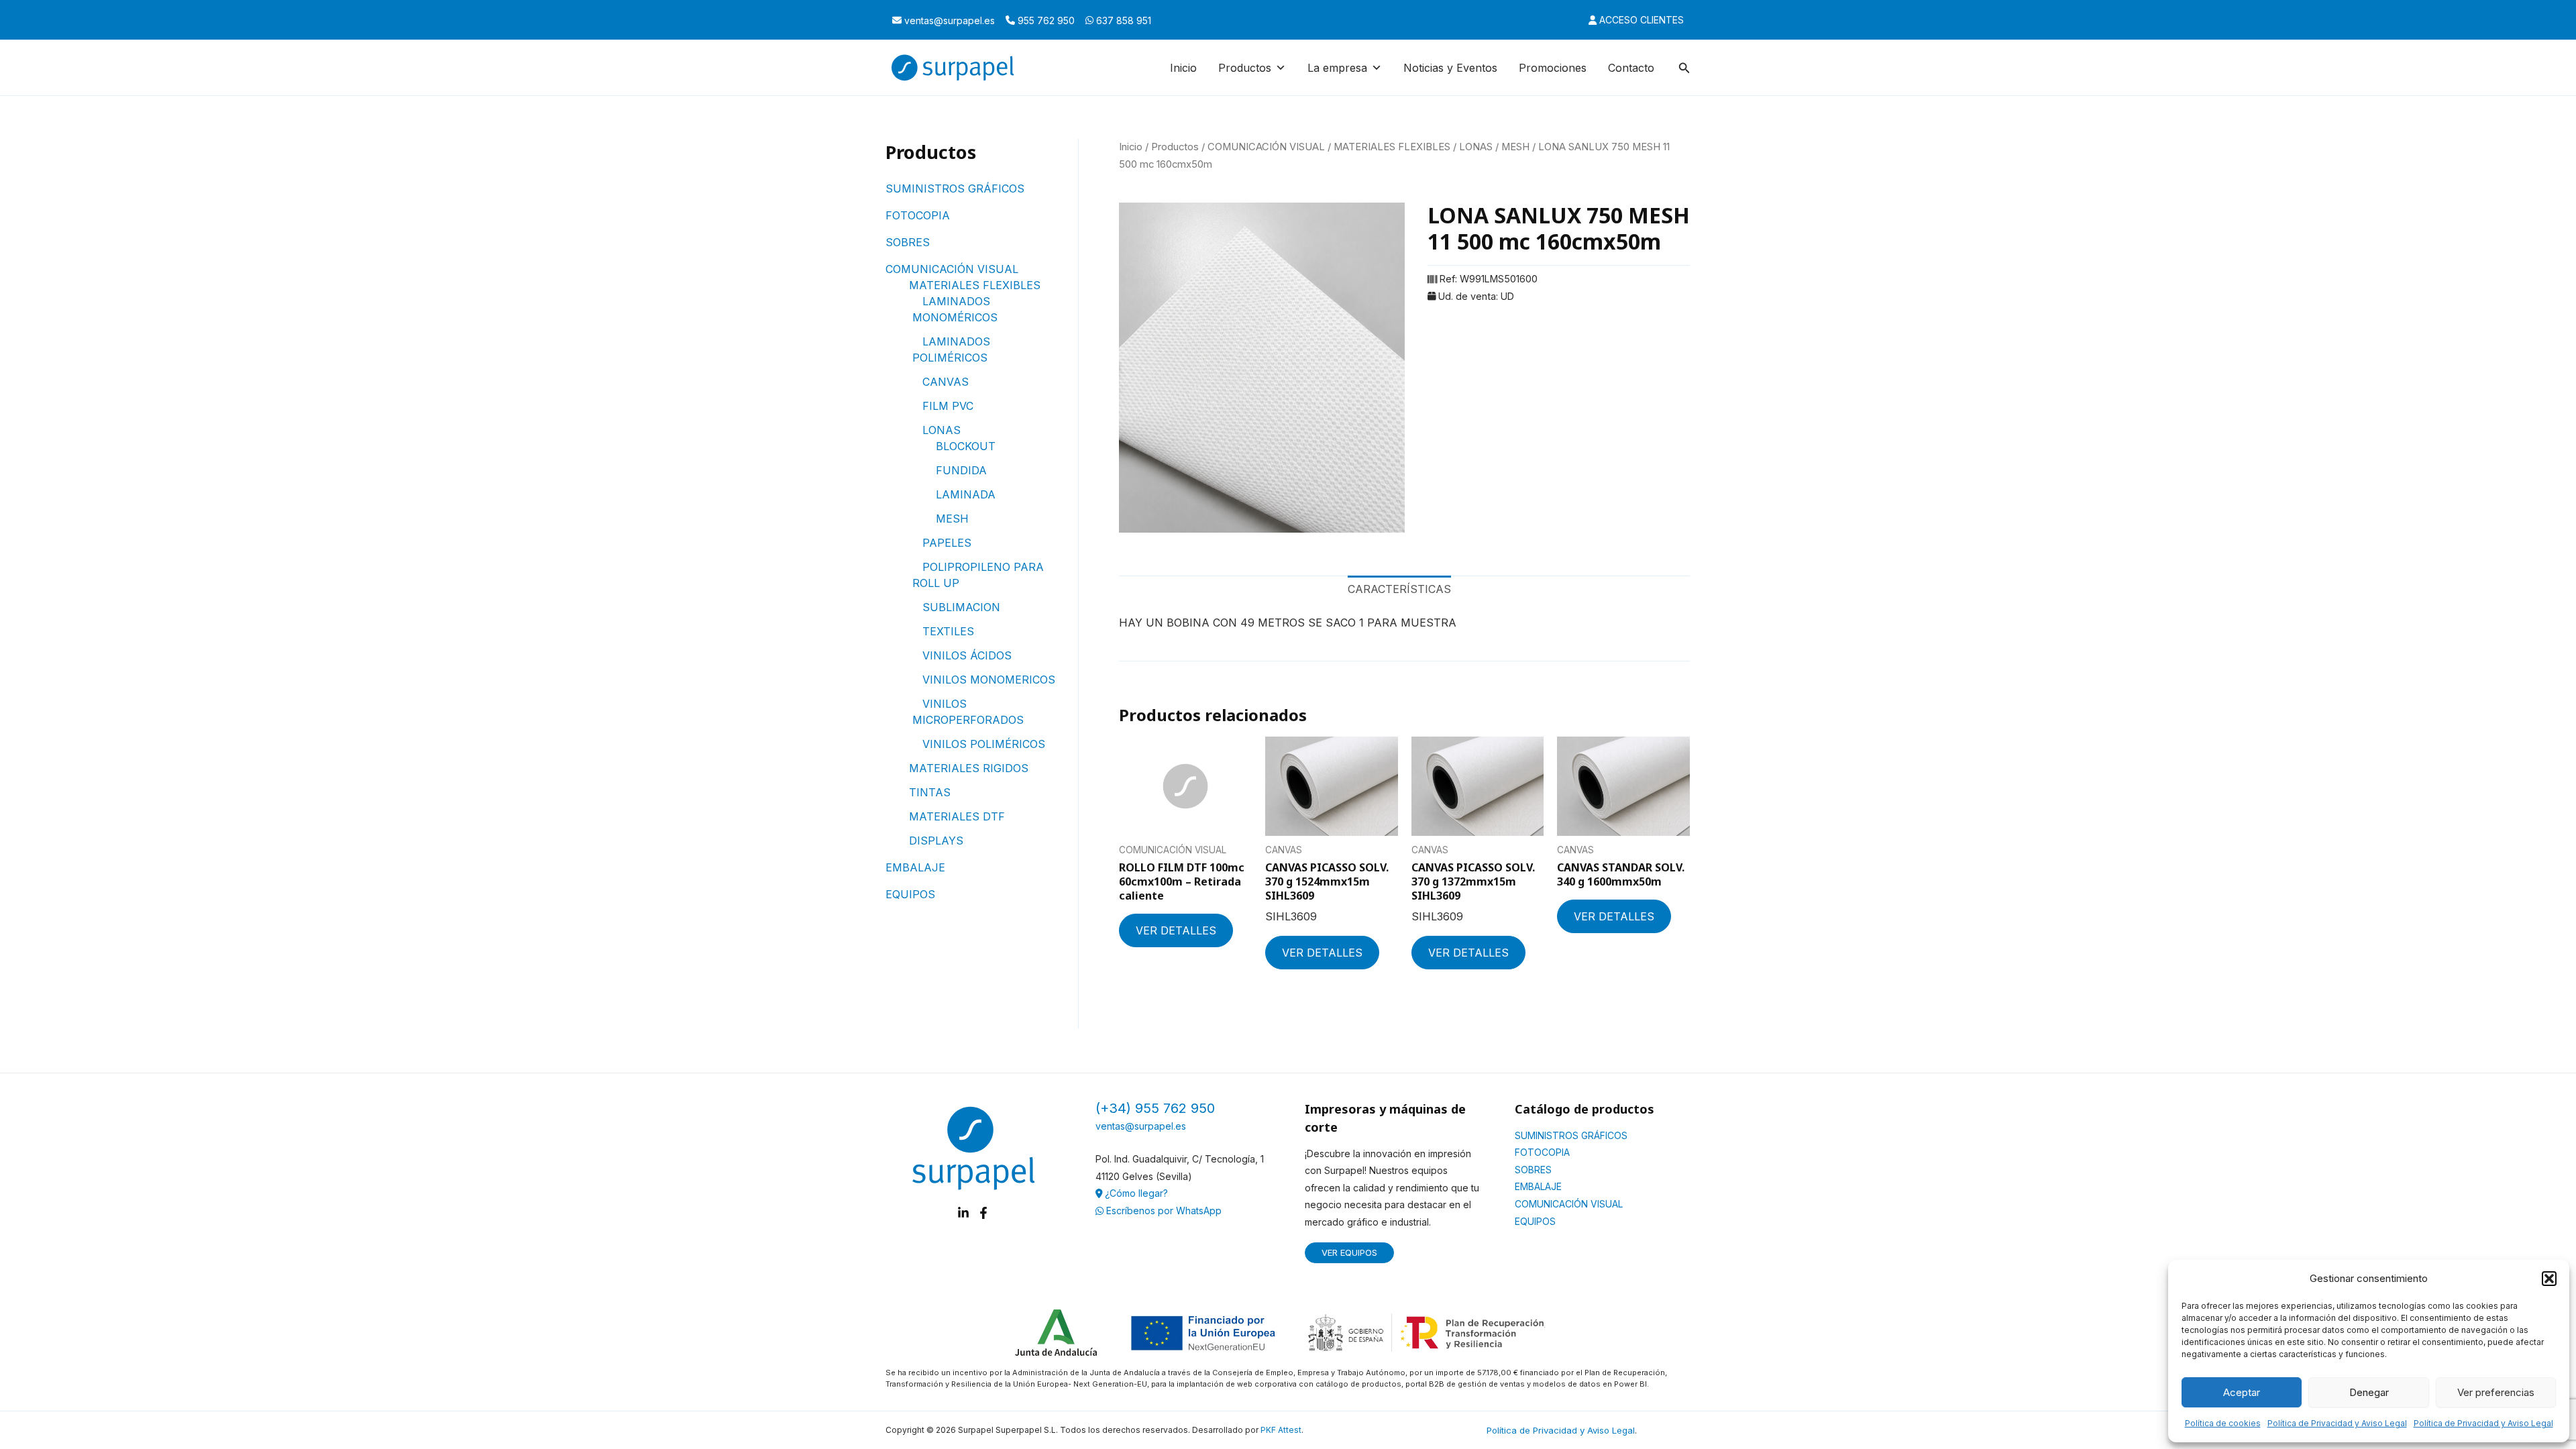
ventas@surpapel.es (948, 20)
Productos (1175, 147)
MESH (952, 519)
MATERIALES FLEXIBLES (975, 285)
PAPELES (947, 543)
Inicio (1183, 68)
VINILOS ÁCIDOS (967, 655)
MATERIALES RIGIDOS (969, 768)
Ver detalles (1176, 930)
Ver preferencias (2496, 1392)
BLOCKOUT (966, 446)
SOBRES (908, 242)
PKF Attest (1281, 1430)
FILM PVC (948, 406)
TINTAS (930, 792)
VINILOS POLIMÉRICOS (984, 744)
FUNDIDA (961, 470)
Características (1399, 589)
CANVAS (946, 382)
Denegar (2369, 1392)
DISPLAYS (936, 841)
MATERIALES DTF (957, 816)
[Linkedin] (963, 1213)
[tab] (1399, 590)
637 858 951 (1122, 20)
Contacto (1631, 68)
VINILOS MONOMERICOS (989, 680)
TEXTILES (948, 631)
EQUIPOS (910, 894)
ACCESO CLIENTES (1640, 20)
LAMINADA (966, 494)
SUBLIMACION (961, 607)
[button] (2549, 1279)
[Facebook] (983, 1213)
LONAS (942, 430)
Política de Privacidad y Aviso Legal (2337, 1423)
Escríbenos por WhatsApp (1163, 1211)
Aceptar (2242, 1392)
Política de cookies (2223, 1423)
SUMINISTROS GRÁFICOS (955, 189)
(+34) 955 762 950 (1155, 1108)
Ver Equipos (1349, 1252)
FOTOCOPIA (918, 215)
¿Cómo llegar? (1135, 1193)
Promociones (1553, 68)
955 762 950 (1045, 20)
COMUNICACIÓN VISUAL (952, 269)
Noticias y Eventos (1450, 68)
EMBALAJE (915, 867)
